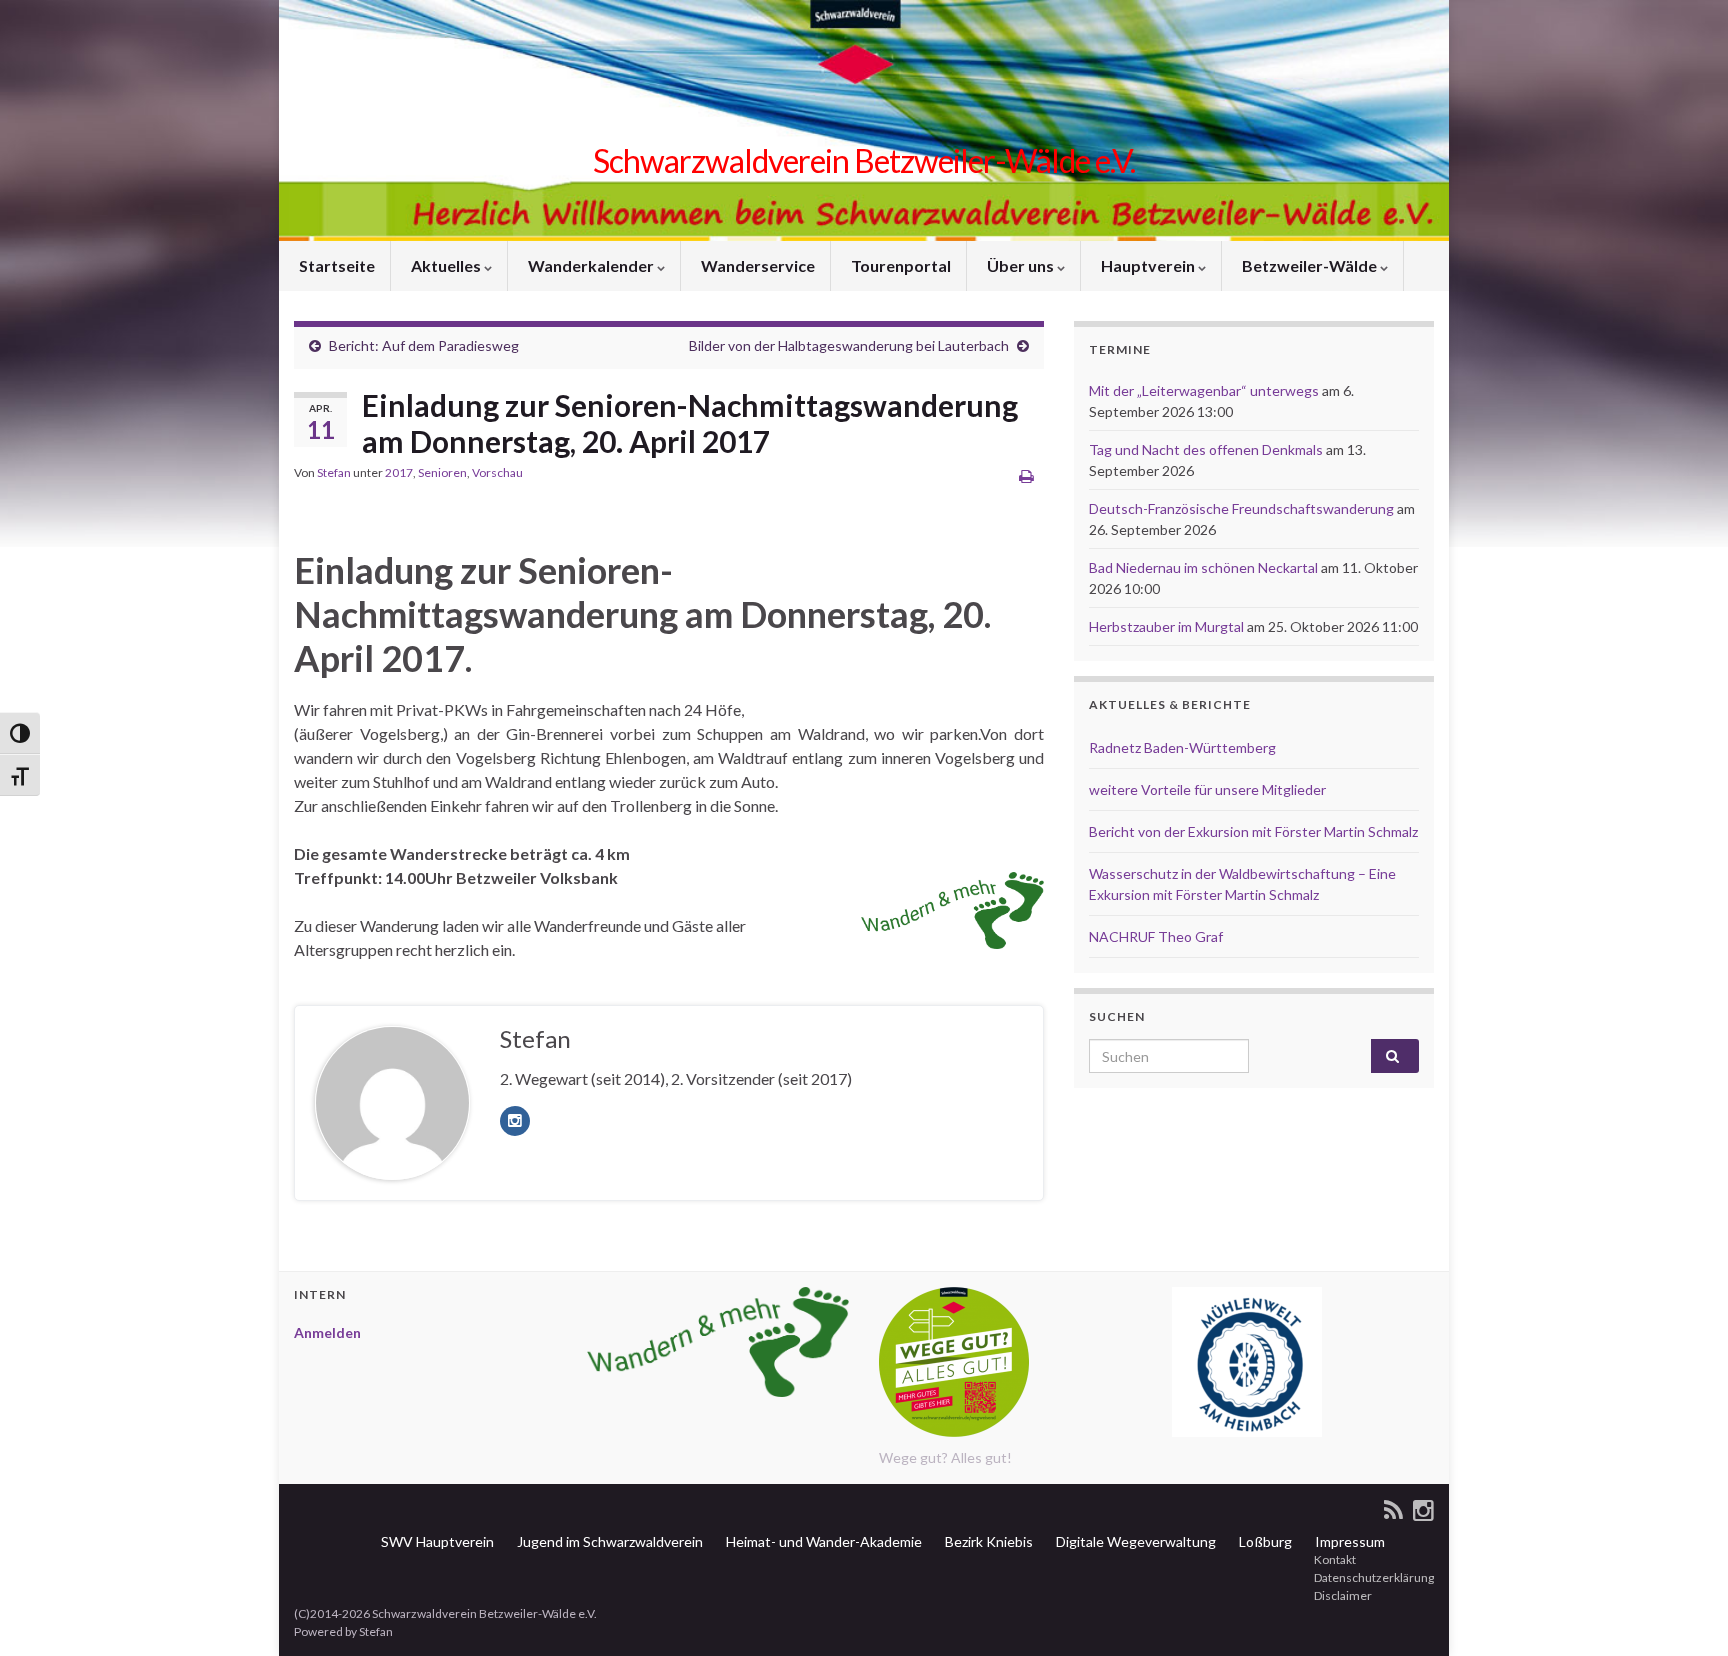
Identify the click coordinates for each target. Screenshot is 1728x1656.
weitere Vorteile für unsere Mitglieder (1207, 789)
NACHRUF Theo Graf (1156, 936)
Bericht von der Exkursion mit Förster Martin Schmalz (1253, 831)
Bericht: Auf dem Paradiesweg (424, 345)
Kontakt (1334, 1559)
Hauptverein (1148, 265)
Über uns (1020, 265)
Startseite (335, 265)
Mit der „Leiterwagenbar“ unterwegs (1204, 390)
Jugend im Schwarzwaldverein (608, 1541)
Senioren (442, 472)
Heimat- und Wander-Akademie (822, 1541)
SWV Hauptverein (436, 1541)
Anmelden (327, 1332)
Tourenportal (899, 265)
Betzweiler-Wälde (1309, 265)
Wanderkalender (591, 265)
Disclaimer (1342, 1595)
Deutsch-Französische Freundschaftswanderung (1241, 508)
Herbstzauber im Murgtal (1166, 626)
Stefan (334, 472)
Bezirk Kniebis (987, 1541)
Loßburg (1264, 1541)
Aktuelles (446, 265)
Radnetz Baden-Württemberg (1182, 747)
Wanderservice (756, 265)
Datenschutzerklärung (1373, 1577)
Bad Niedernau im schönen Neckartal (1203, 567)
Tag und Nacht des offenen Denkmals (1206, 449)
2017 (399, 472)
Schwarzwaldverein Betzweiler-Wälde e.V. (864, 160)
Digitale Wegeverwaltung (1134, 1541)
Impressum (1348, 1541)
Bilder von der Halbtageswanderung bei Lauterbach (849, 345)
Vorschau (497, 472)
